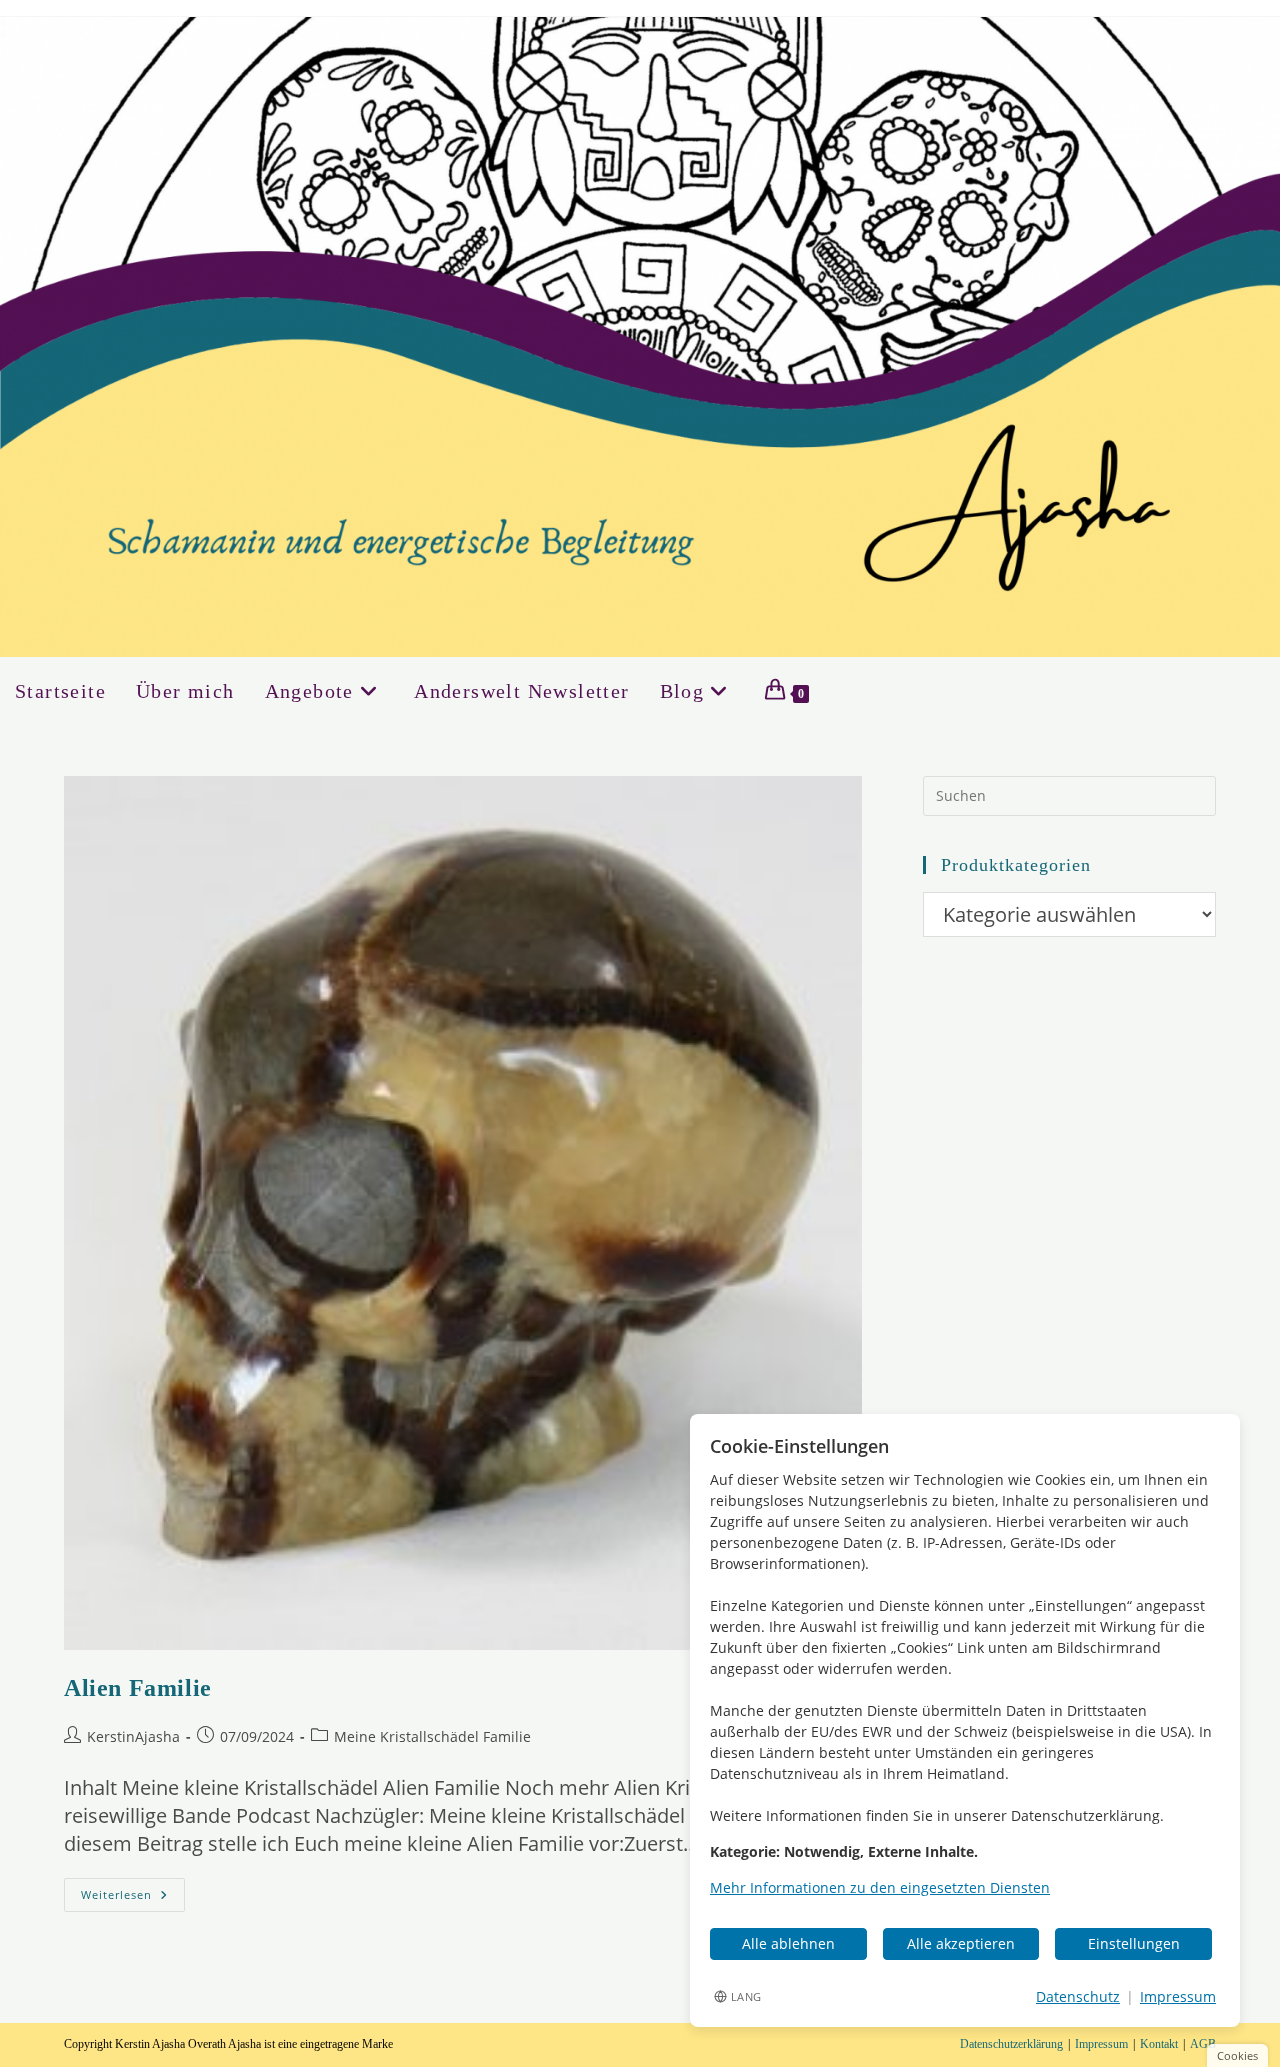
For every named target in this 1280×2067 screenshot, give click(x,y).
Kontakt (1159, 2044)
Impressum (1101, 2044)
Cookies (1237, 2055)
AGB (1203, 2044)
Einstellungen (1134, 1943)
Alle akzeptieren (961, 1943)
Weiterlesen (133, 1898)
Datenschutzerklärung (1011, 2044)
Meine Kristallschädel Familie (432, 1736)
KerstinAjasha (133, 1736)
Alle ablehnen (788, 1943)
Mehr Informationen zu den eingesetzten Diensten (880, 1887)
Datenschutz (1078, 1996)
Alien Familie (138, 1688)
